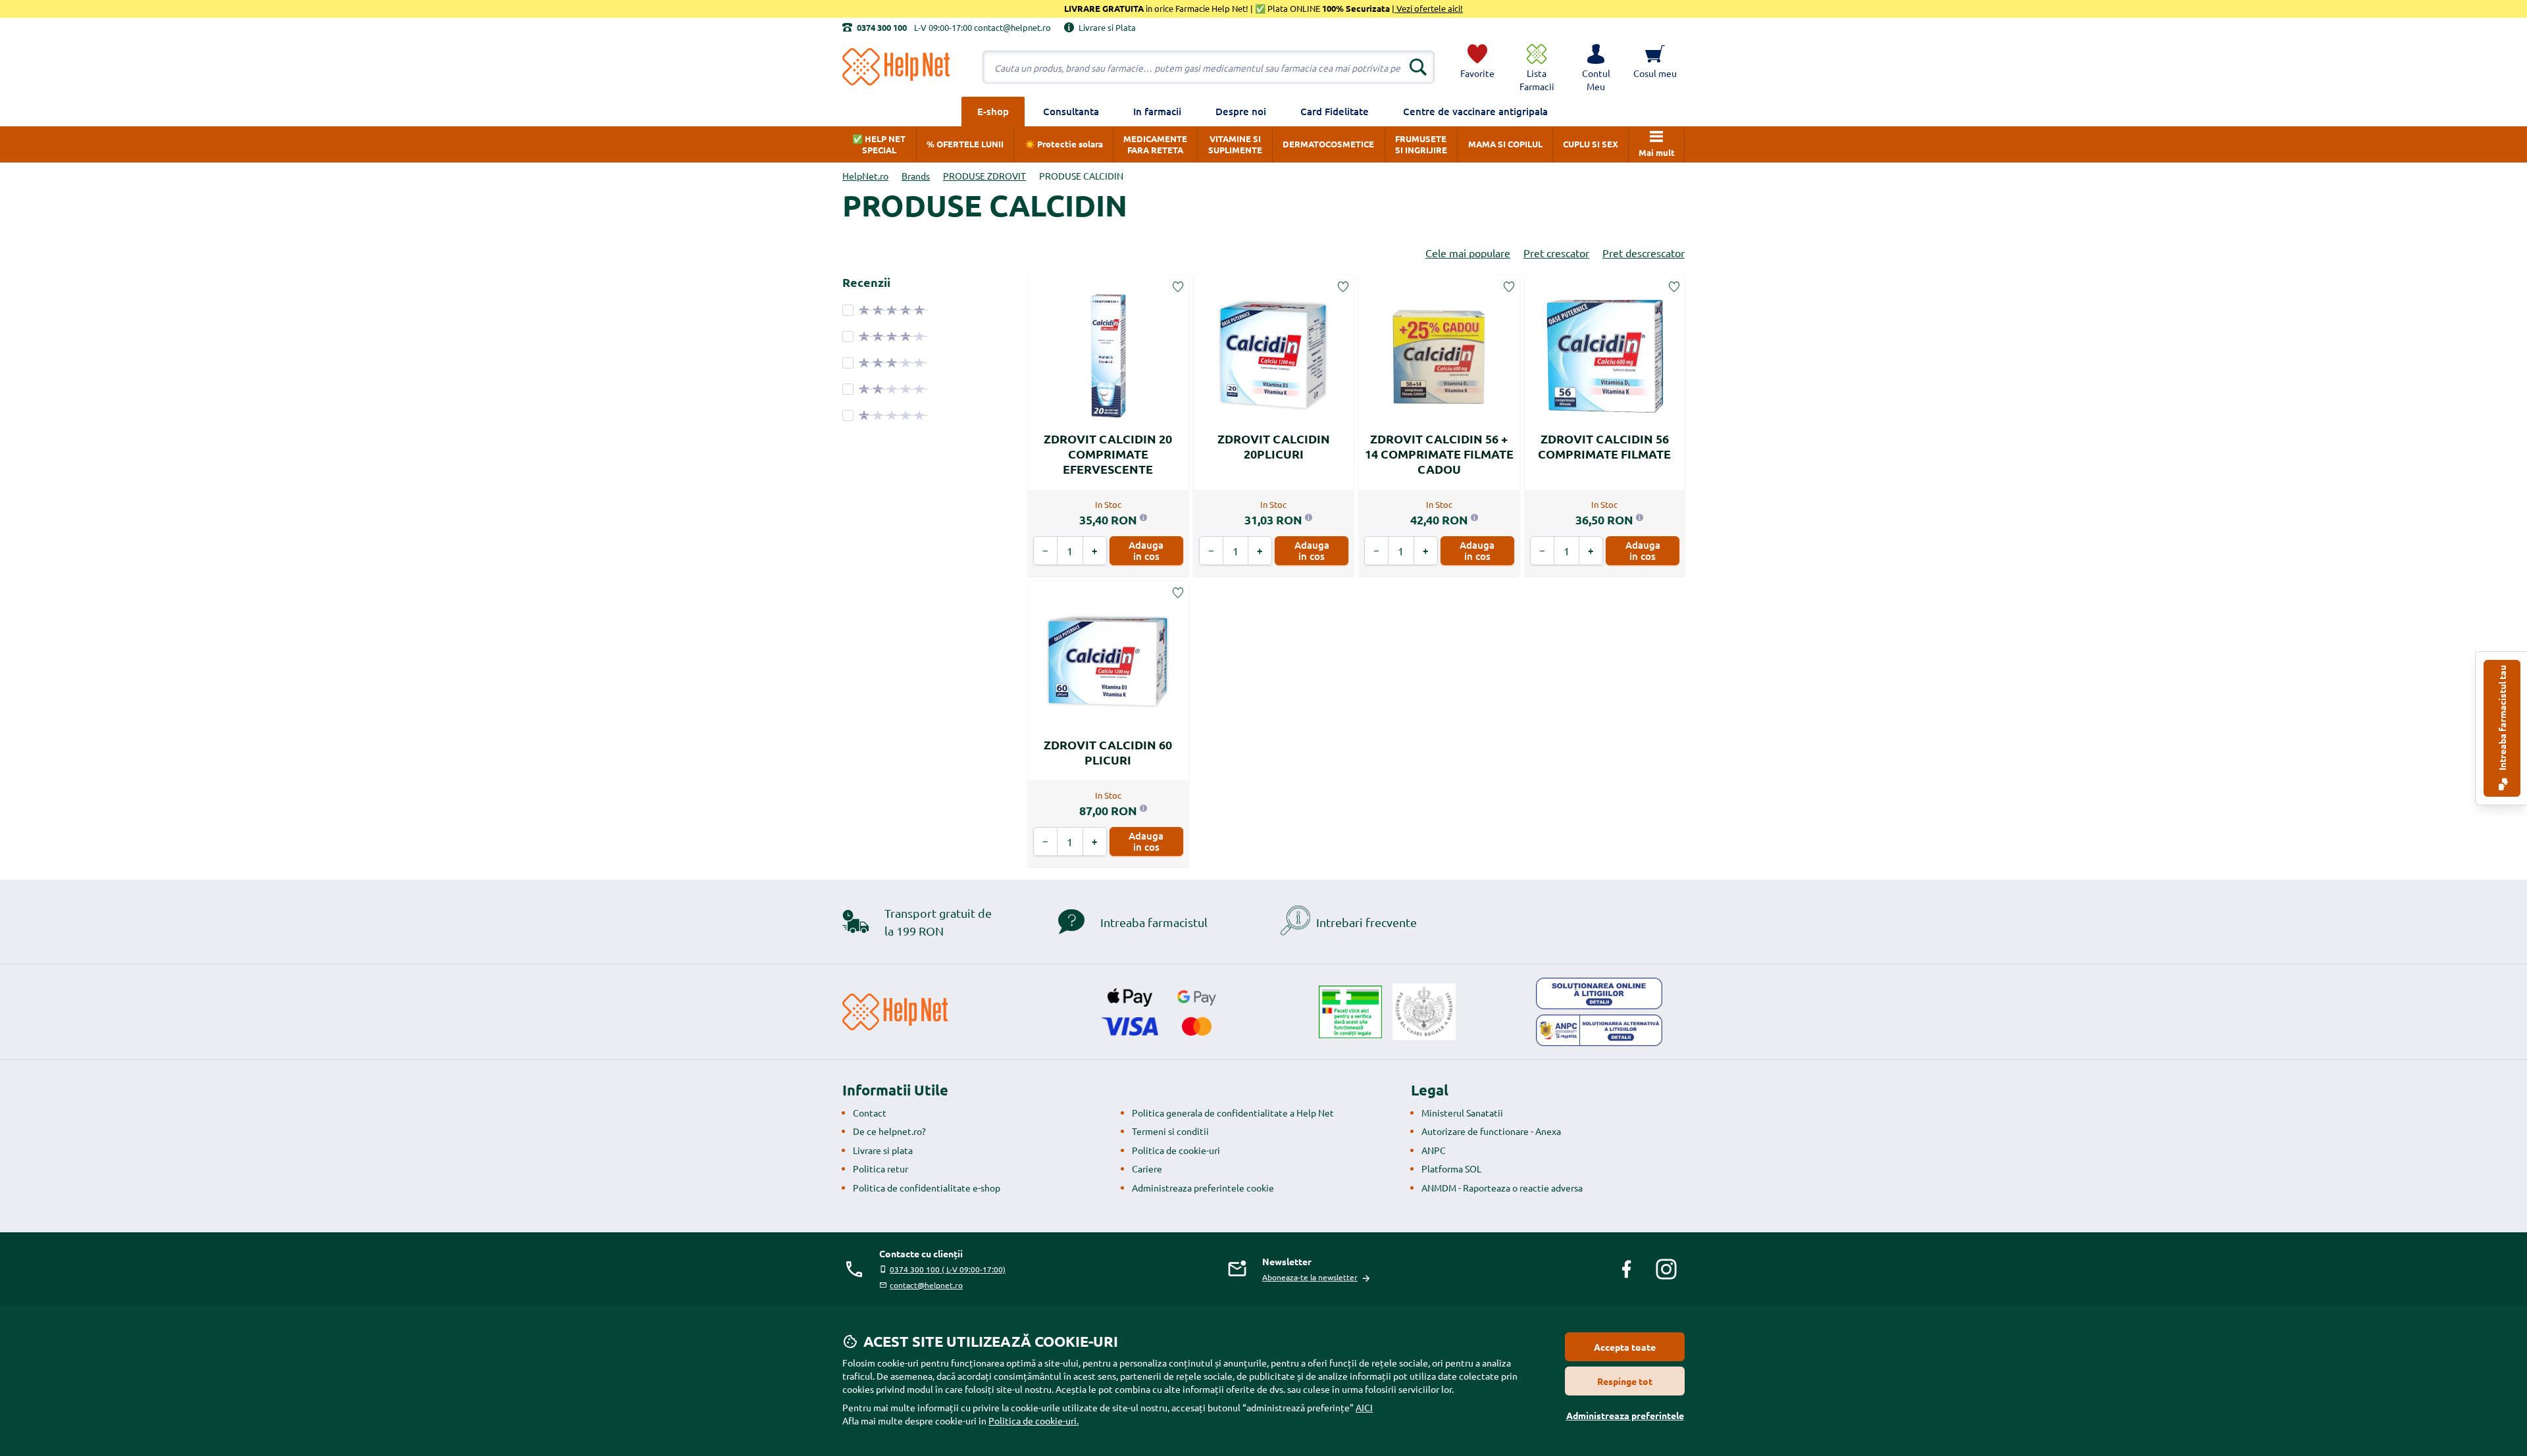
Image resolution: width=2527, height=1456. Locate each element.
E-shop (993, 111)
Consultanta (1071, 111)
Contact (870, 1113)
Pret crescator (1556, 253)
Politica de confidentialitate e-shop (927, 1188)
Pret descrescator (1644, 253)
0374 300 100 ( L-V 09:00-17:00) (948, 1269)
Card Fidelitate (1335, 111)
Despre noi (1241, 111)
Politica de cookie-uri (1176, 1150)
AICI (1364, 1407)
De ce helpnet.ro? (889, 1131)
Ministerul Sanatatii (1462, 1113)
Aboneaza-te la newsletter (1310, 1277)
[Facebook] (1627, 1269)
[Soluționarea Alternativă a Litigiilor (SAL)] (1599, 1030)
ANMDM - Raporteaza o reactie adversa (1502, 1188)
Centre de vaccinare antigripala (1475, 111)
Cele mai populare (1468, 253)
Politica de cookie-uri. (1034, 1420)
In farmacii (1157, 111)
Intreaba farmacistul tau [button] (2502, 719)
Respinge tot (1625, 1381)
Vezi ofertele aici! (1429, 8)
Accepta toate (1625, 1347)
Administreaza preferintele (1625, 1415)
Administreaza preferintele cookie (1203, 1188)
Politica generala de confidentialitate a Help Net (1233, 1113)
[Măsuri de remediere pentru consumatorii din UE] (1599, 993)
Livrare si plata (883, 1150)
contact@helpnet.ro (926, 1285)
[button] (1596, 67)
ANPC (1434, 1150)
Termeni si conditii (1170, 1131)
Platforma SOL (1451, 1168)
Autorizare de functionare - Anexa (1491, 1131)
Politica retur (881, 1168)
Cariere (1147, 1168)
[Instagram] (1666, 1269)
